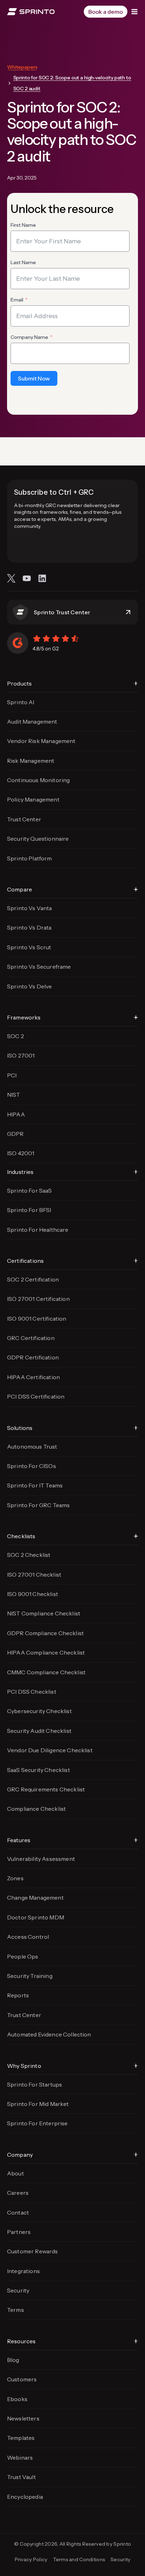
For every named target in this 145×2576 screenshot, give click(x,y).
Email (17, 300)
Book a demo (106, 12)
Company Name (29, 337)
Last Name (23, 262)
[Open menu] (134, 12)
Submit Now (34, 378)
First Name (23, 225)
